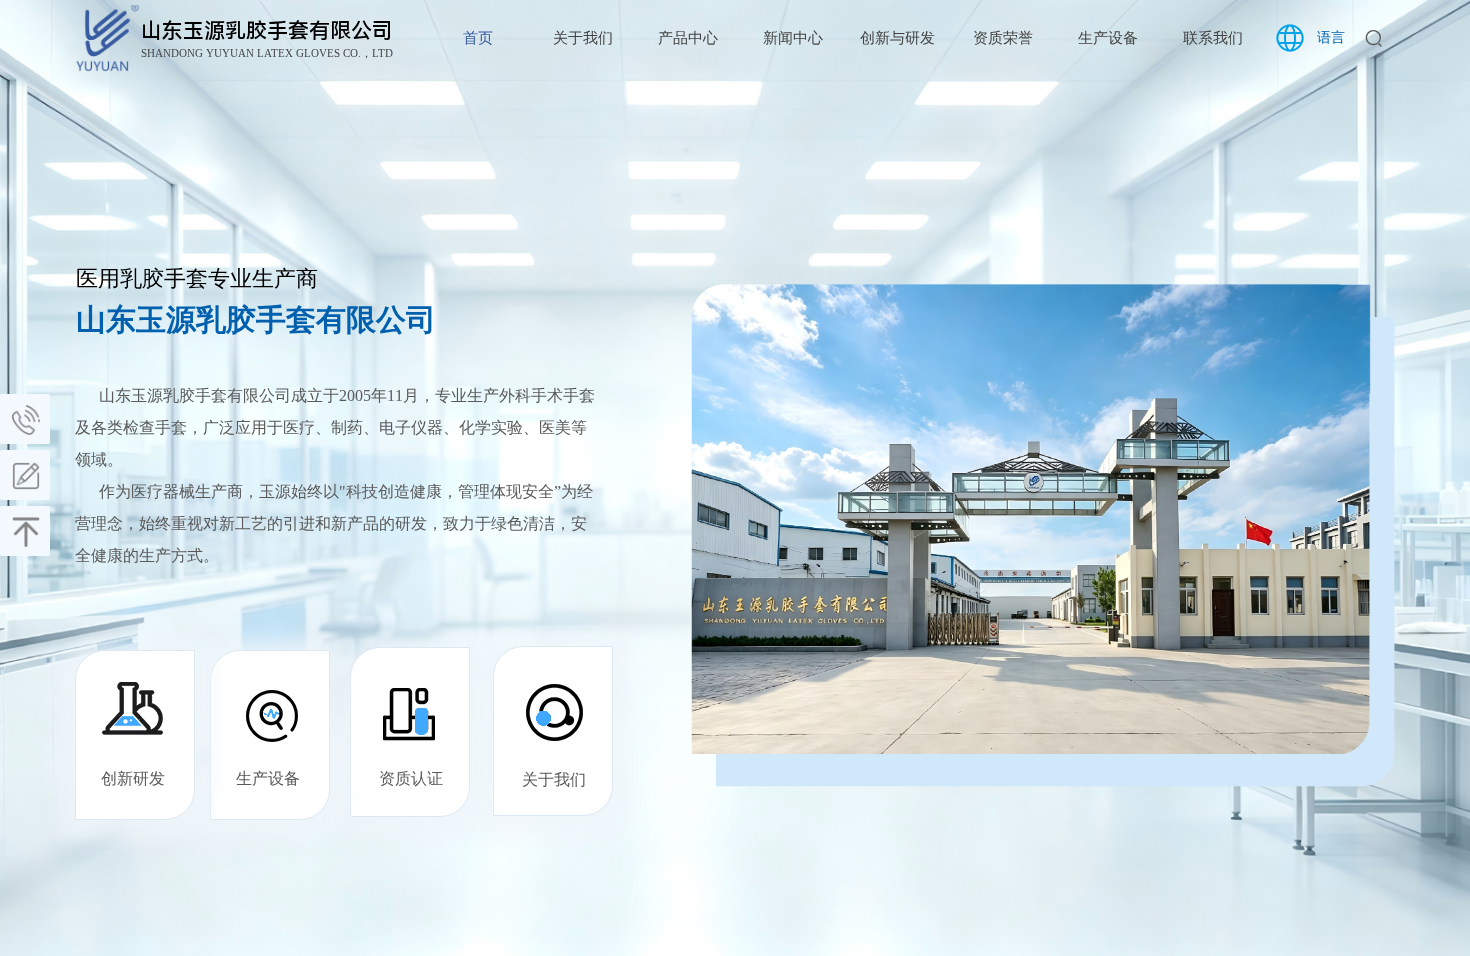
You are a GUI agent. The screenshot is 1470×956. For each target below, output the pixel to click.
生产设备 (1108, 38)
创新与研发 (897, 38)
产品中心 (688, 38)
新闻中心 (793, 38)
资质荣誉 (1003, 38)
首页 (478, 38)
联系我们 (1213, 38)
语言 (1331, 37)
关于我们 (583, 38)
